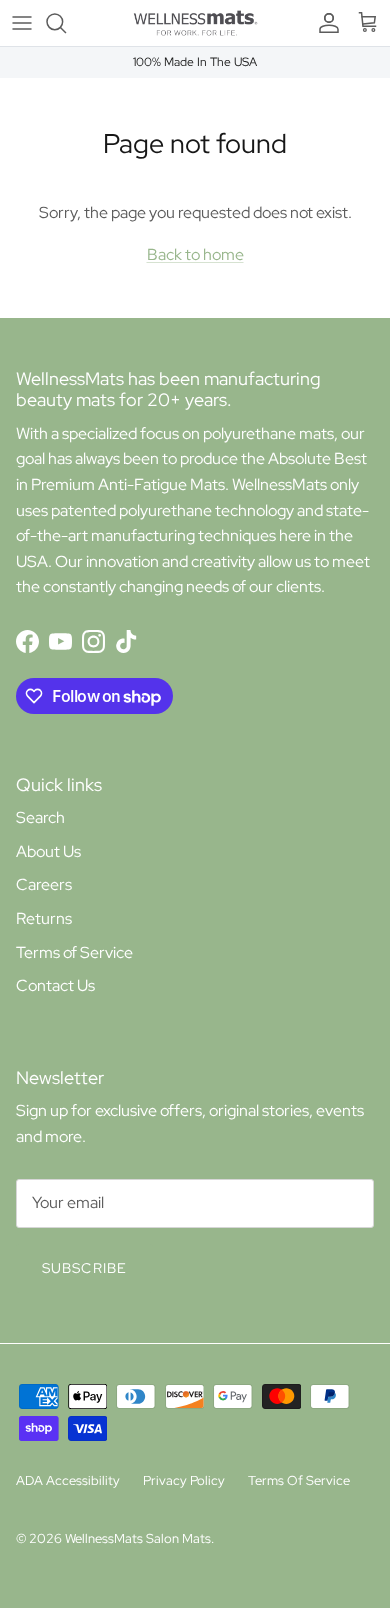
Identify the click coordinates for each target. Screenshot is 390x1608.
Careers (44, 884)
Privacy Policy (184, 1480)
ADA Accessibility (68, 1480)
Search (40, 817)
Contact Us (55, 985)
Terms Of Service (299, 1480)
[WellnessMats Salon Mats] (195, 23)
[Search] (66, 23)
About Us (48, 851)
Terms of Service (74, 952)
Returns (44, 918)
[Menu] (22, 23)
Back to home (195, 254)
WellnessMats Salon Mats (138, 1538)
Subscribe (84, 1268)
